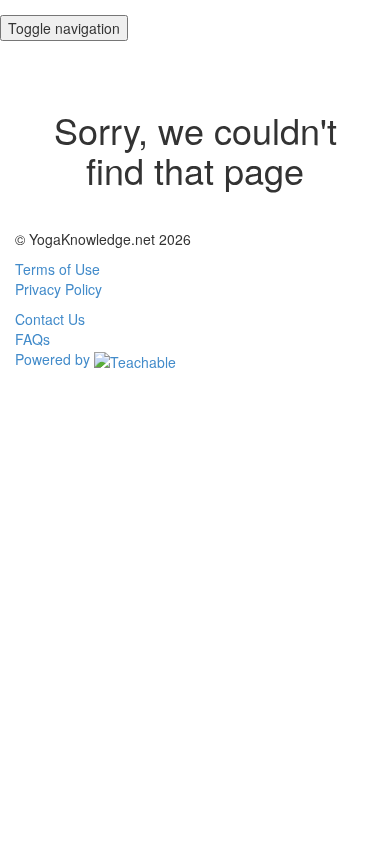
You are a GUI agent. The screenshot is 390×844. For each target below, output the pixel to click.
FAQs (32, 339)
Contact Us (50, 319)
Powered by (54, 359)
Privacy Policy (58, 289)
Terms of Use (57, 269)
